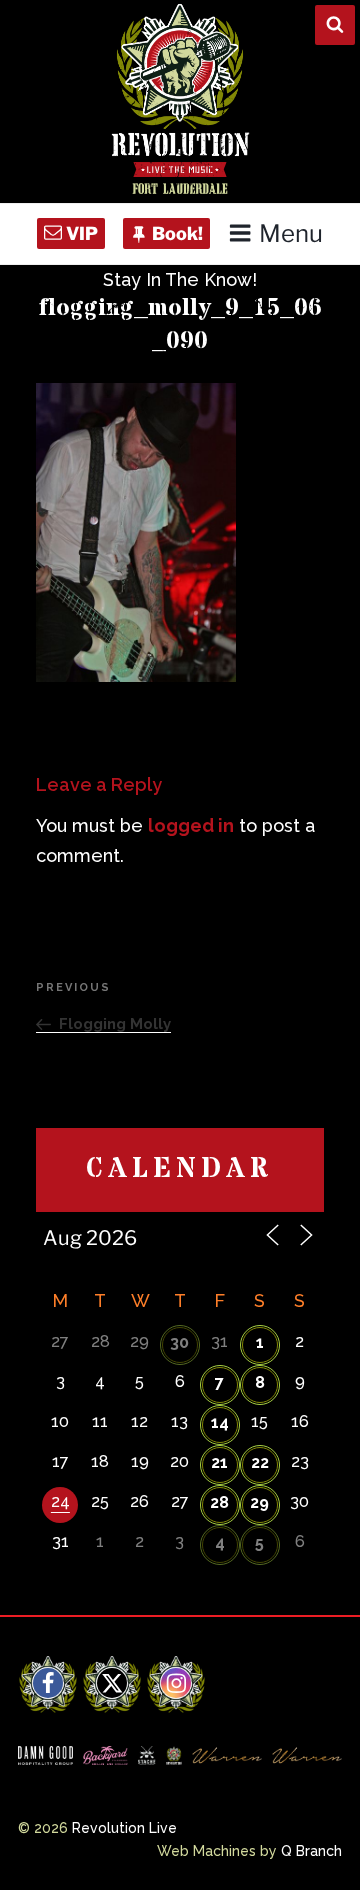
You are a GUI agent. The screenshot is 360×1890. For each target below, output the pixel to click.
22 (260, 1462)
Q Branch (311, 1851)
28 (219, 1502)
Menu (291, 233)
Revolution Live (124, 1828)
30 (179, 1342)
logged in (191, 825)
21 (219, 1462)
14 (220, 1422)
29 (259, 1502)
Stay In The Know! (180, 279)
